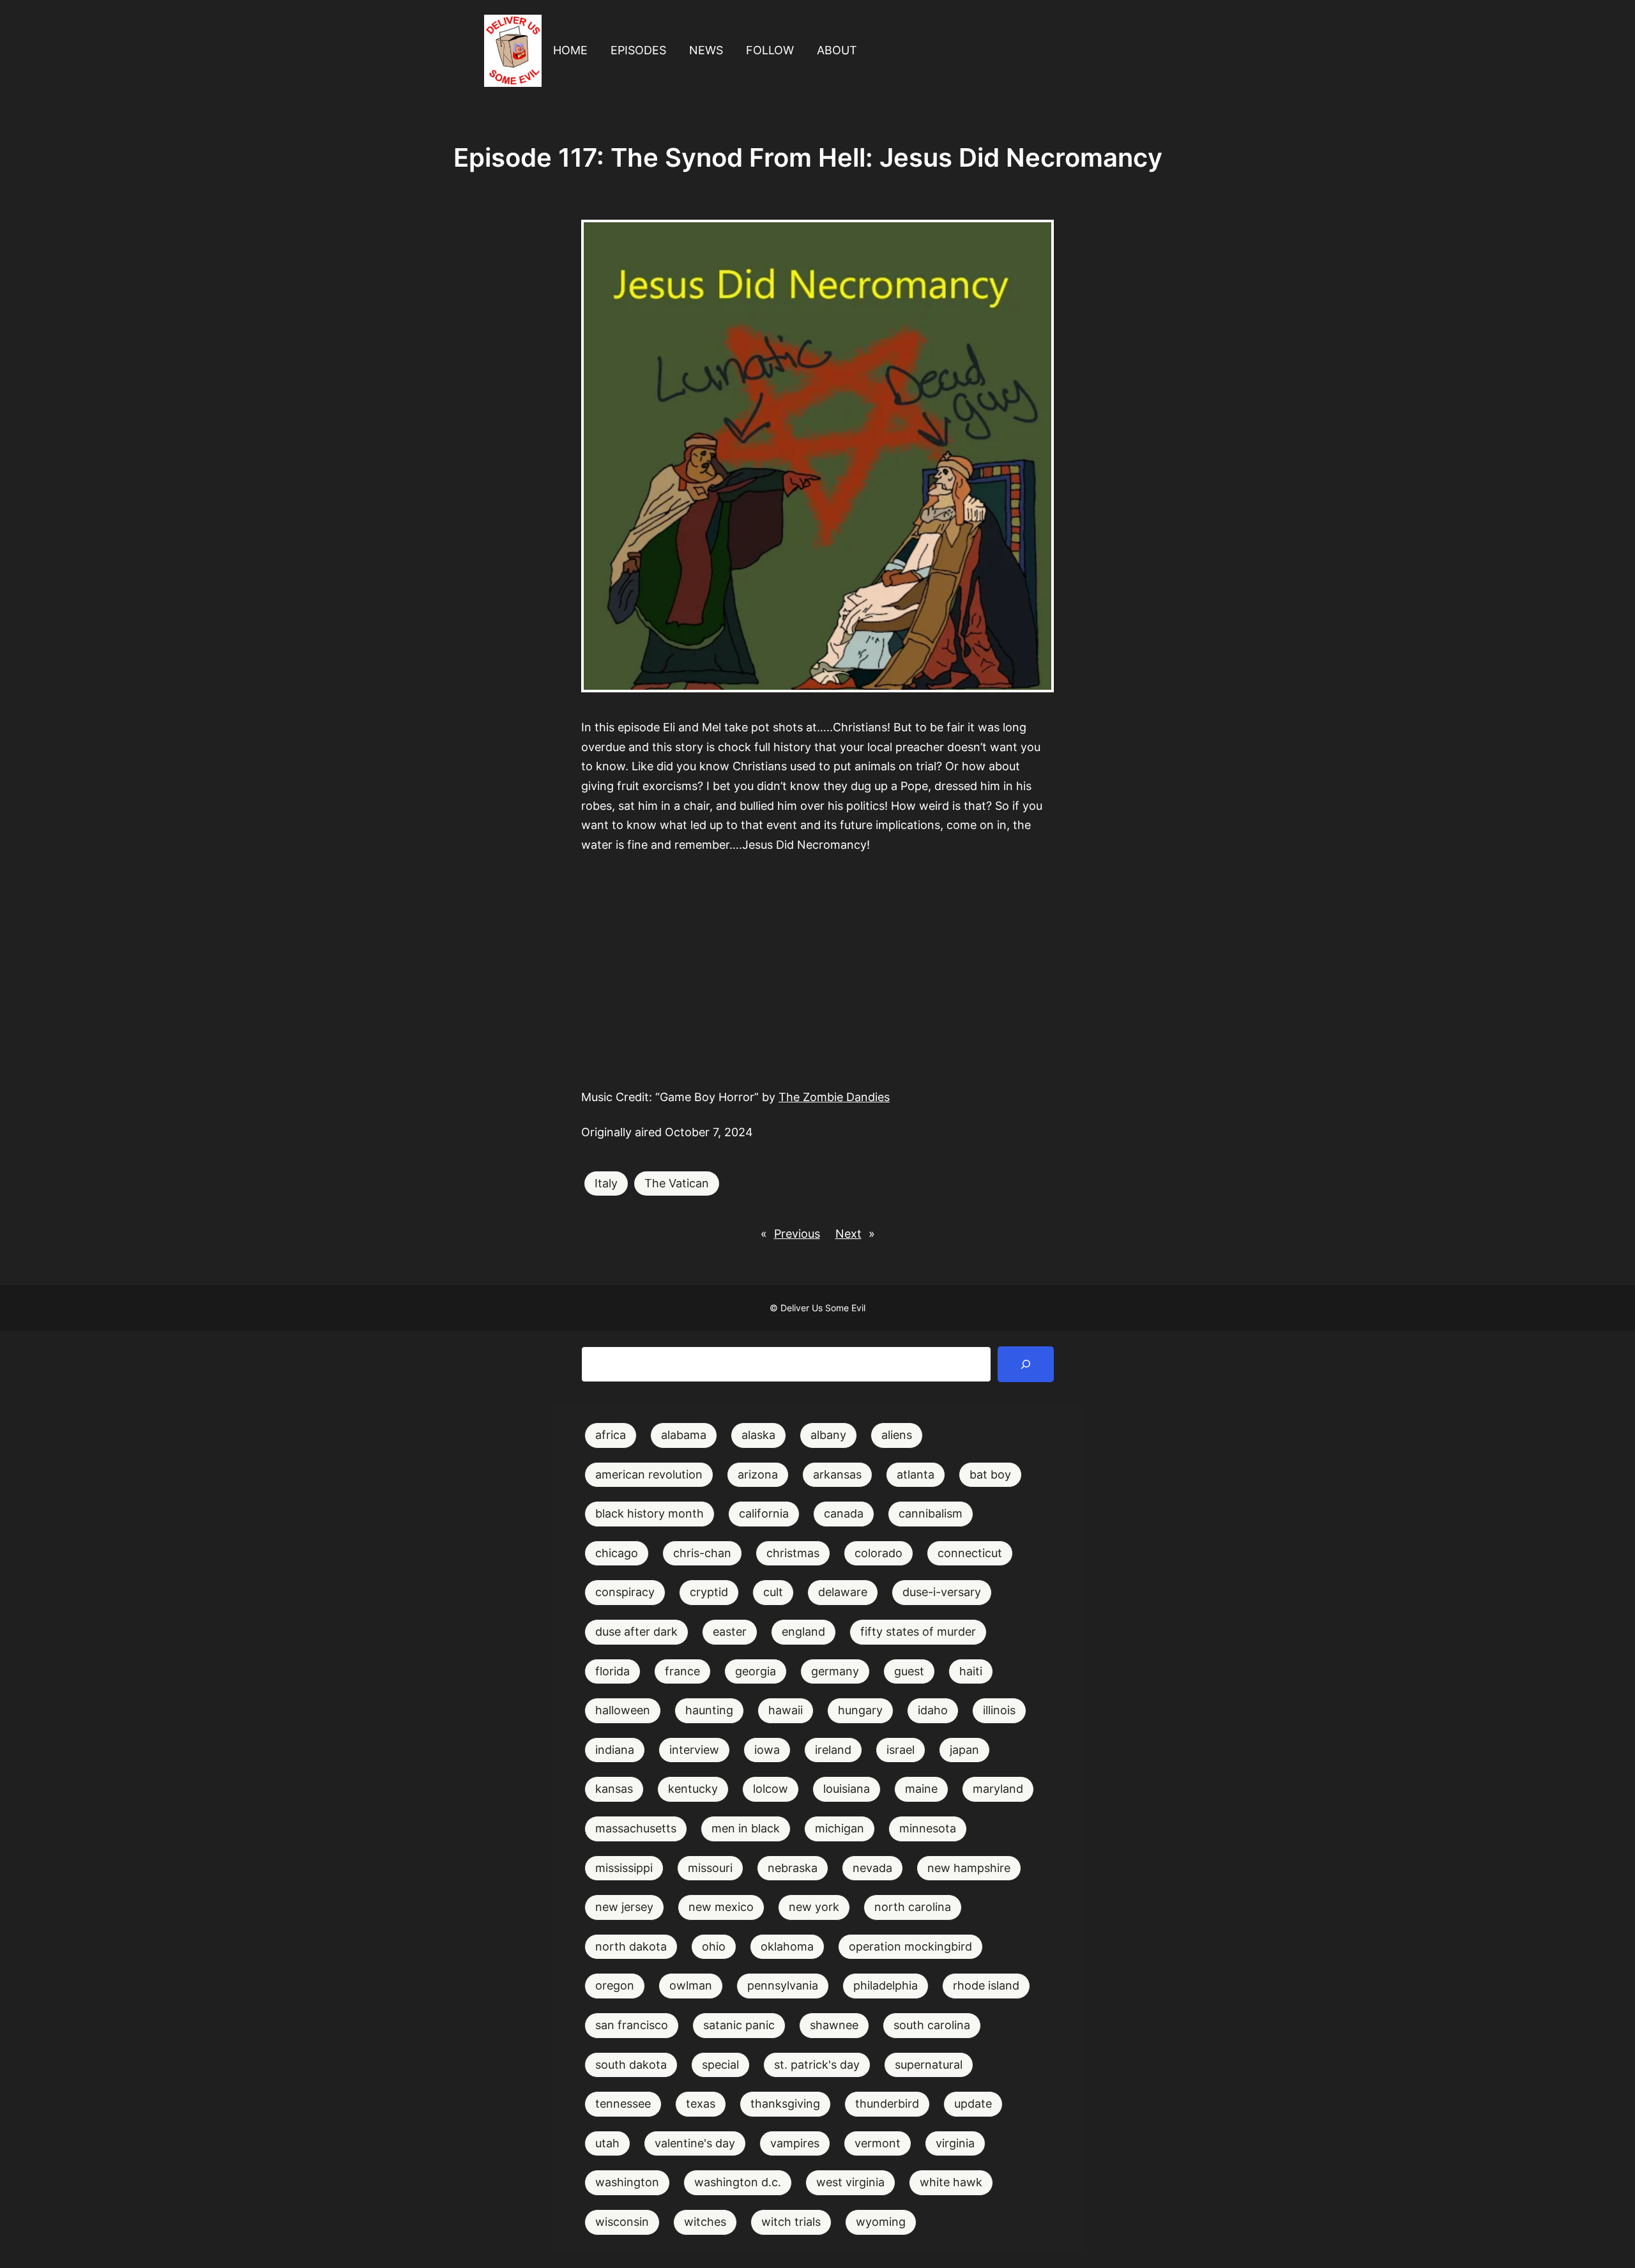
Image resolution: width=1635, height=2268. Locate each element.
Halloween (623, 1710)
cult (773, 1592)
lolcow (771, 1789)
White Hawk (951, 2182)
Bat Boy (990, 1474)
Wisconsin (622, 2222)
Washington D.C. (738, 2182)
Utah (607, 2143)
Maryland (998, 1789)
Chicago (617, 1553)
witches (705, 2222)
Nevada (872, 1868)
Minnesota (928, 1828)
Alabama (684, 1435)
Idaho (933, 1710)
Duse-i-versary (942, 1592)
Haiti (971, 1671)
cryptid (709, 1592)
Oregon (615, 1985)
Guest (909, 1671)
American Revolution (649, 1474)
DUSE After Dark (636, 1632)
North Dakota (631, 1946)
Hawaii (786, 1710)
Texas (701, 2104)
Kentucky (693, 1789)
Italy (606, 1183)
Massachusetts (636, 1828)
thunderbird (887, 2104)
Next (848, 1234)
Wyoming (881, 2222)
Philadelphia (886, 1985)
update (973, 2104)
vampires (795, 2143)
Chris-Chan (702, 1553)
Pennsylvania (783, 1985)
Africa (611, 1435)
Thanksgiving (785, 2104)
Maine (921, 1789)
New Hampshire (969, 1868)
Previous (797, 1234)
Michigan (840, 1828)
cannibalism (931, 1513)
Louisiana (847, 1789)
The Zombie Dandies (834, 1097)
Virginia (955, 2143)
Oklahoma (787, 1946)
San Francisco (632, 2025)
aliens (897, 1435)
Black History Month (650, 1513)
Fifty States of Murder (918, 1632)
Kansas (614, 1789)
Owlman (691, 1985)
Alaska (758, 1435)
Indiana (615, 1750)
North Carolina (913, 1907)
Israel (901, 1750)
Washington (627, 2182)
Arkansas (837, 1474)
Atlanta (916, 1474)
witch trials (791, 2222)
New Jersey (624, 1907)
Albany (828, 1435)
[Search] (1026, 1364)
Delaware (843, 1592)
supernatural (929, 2065)
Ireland (833, 1750)
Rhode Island (986, 1985)
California (764, 1513)
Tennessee (623, 2104)
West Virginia (850, 2182)
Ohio (714, 1946)
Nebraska (793, 1868)
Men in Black (746, 1828)
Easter (730, 1632)
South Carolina (932, 2025)
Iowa (767, 1750)
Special (720, 2065)
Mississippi (624, 1868)
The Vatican (677, 1183)
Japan (964, 1750)
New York (814, 1907)
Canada (844, 1513)
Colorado (878, 1553)
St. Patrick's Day (817, 2065)
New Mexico (721, 1907)
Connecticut (970, 1553)
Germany (835, 1671)
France (682, 1671)
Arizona (758, 1474)
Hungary (860, 1710)
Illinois (999, 1710)
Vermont (878, 2143)
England (803, 1632)
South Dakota (631, 2065)
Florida (612, 1671)
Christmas (793, 1553)
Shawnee (834, 2025)
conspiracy (625, 1592)
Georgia (756, 1671)
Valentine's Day (695, 2143)
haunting (709, 1710)
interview (694, 1750)
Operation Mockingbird (910, 1946)
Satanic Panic (739, 2025)
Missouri (710, 1868)
